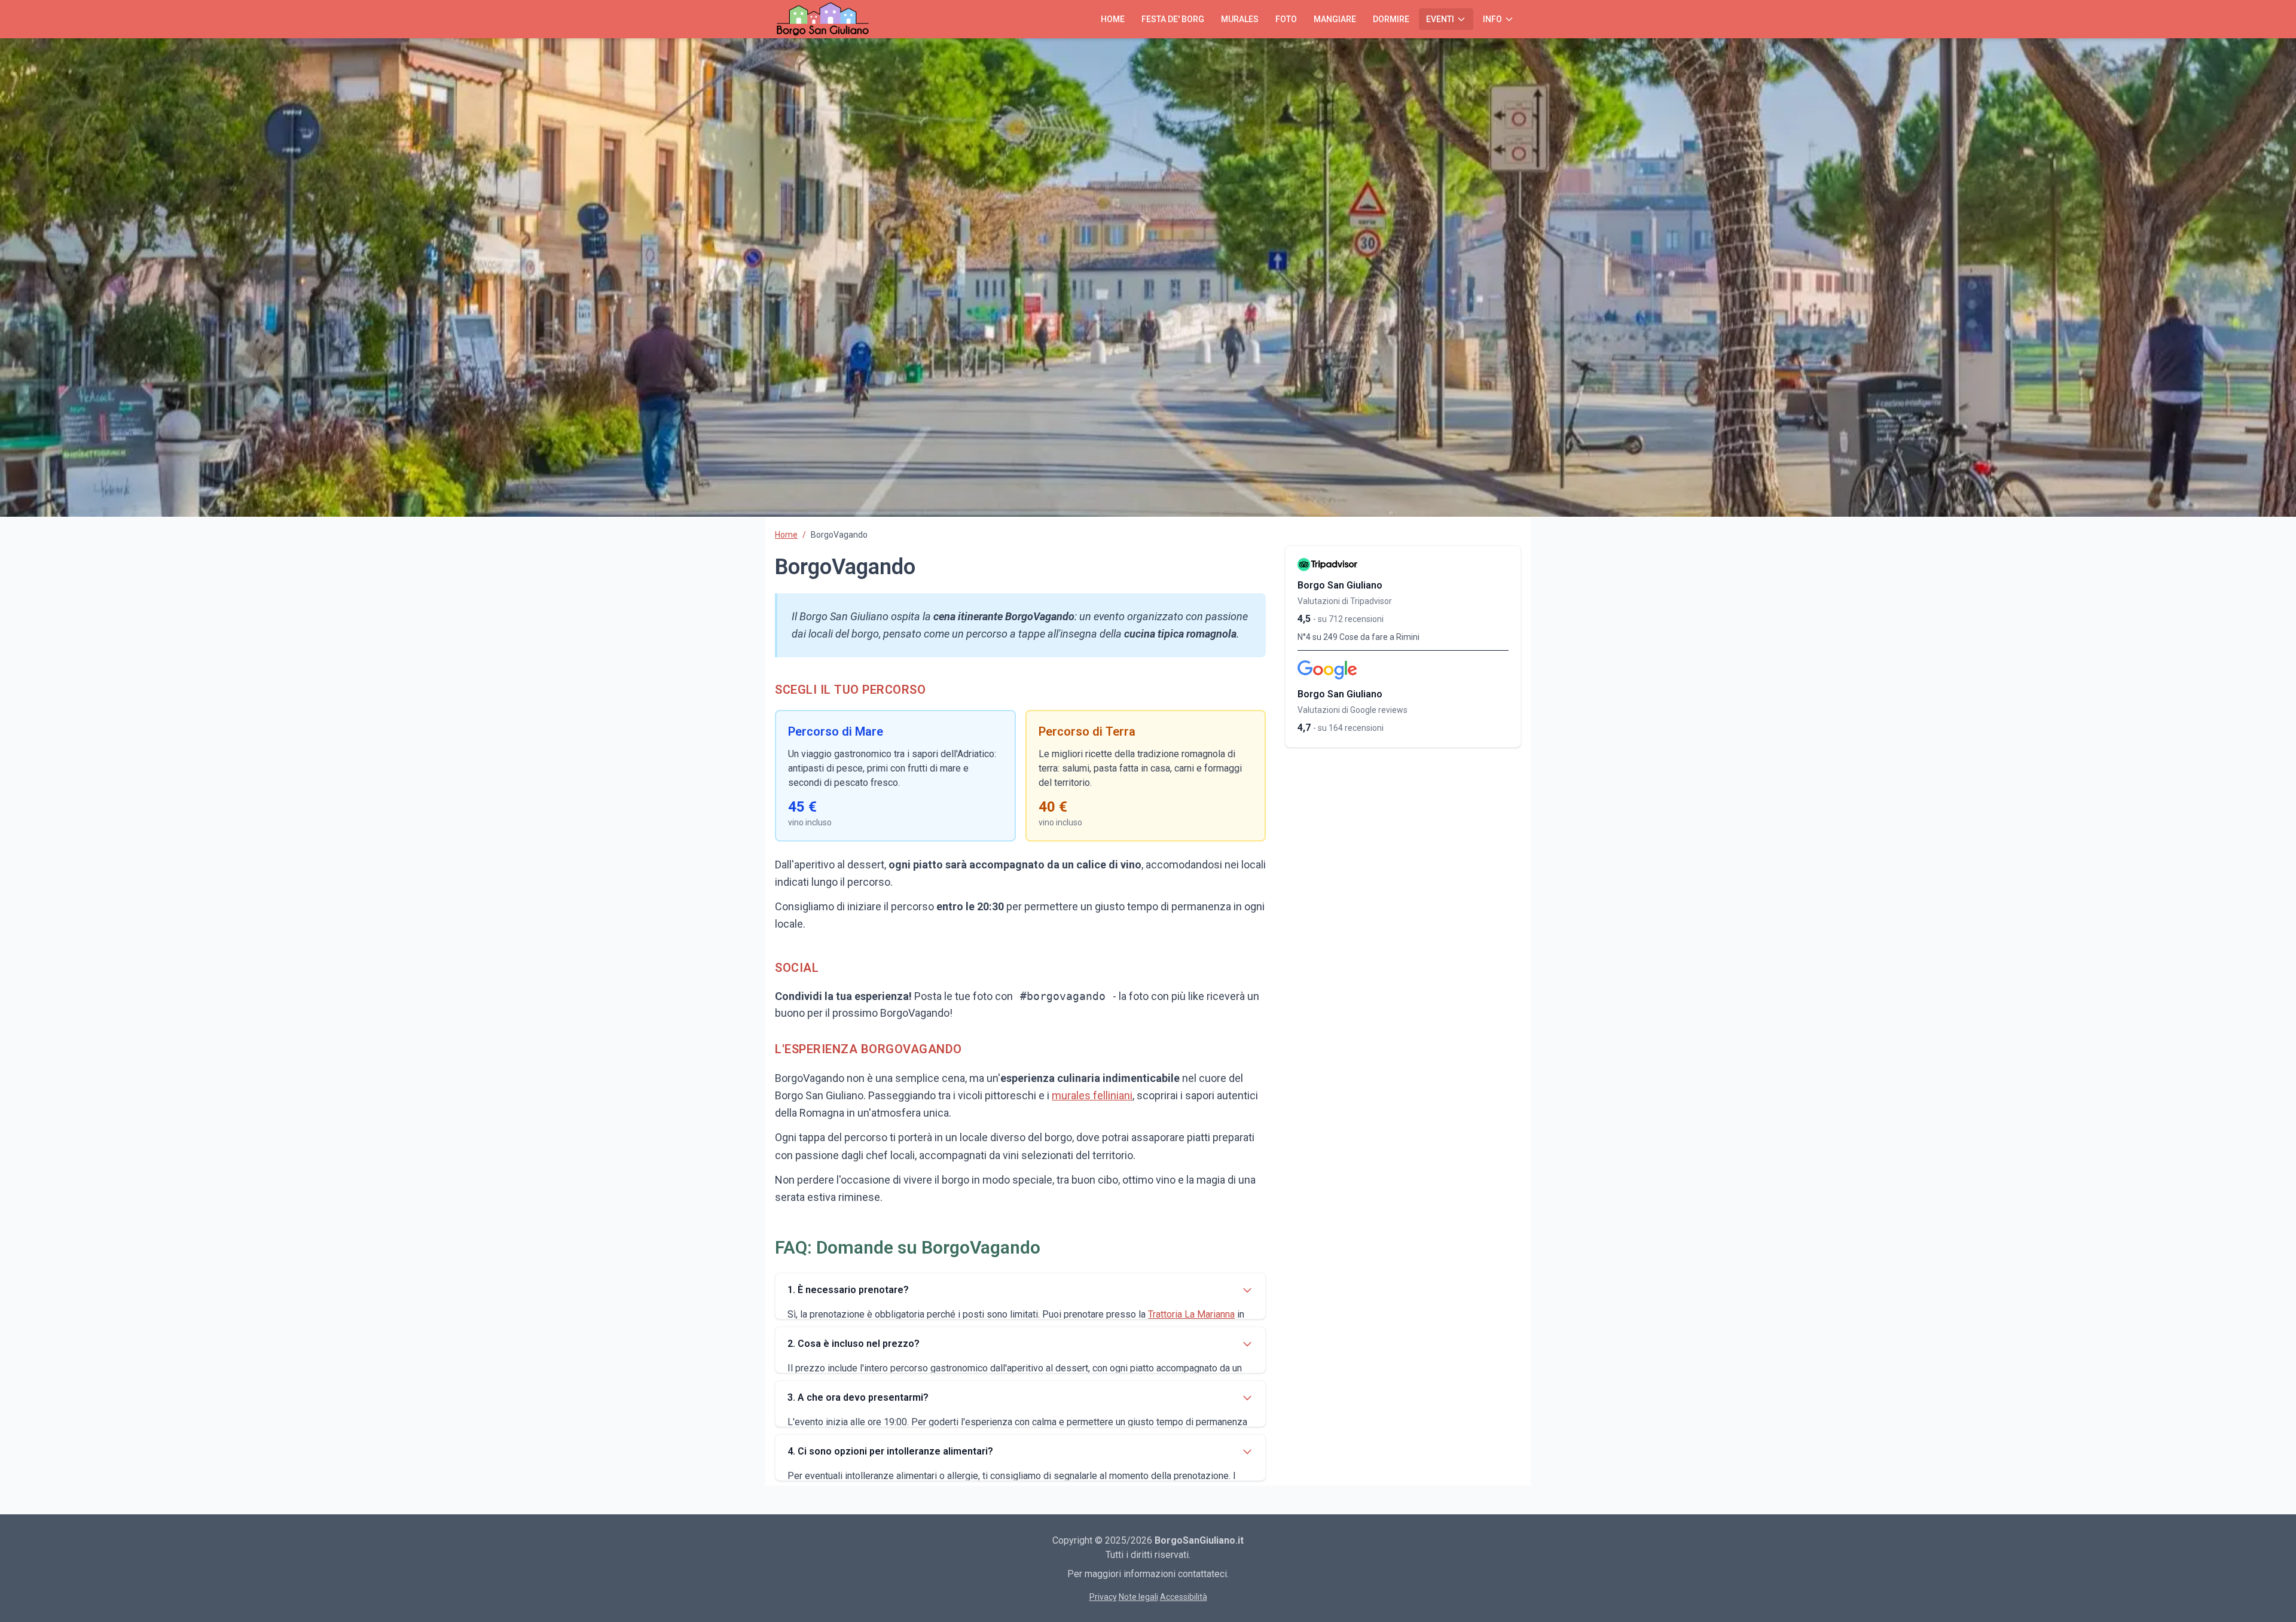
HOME (1113, 19)
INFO (1492, 19)
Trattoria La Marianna (1191, 1314)
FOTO (1286, 19)
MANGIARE (1335, 19)
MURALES (1240, 19)
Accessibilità (1184, 1597)
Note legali (1138, 1597)
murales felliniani (1092, 1095)
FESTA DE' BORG (1173, 19)
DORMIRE (1391, 19)
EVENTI (1440, 19)
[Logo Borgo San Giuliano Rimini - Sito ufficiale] (823, 19)
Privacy (1103, 1597)
